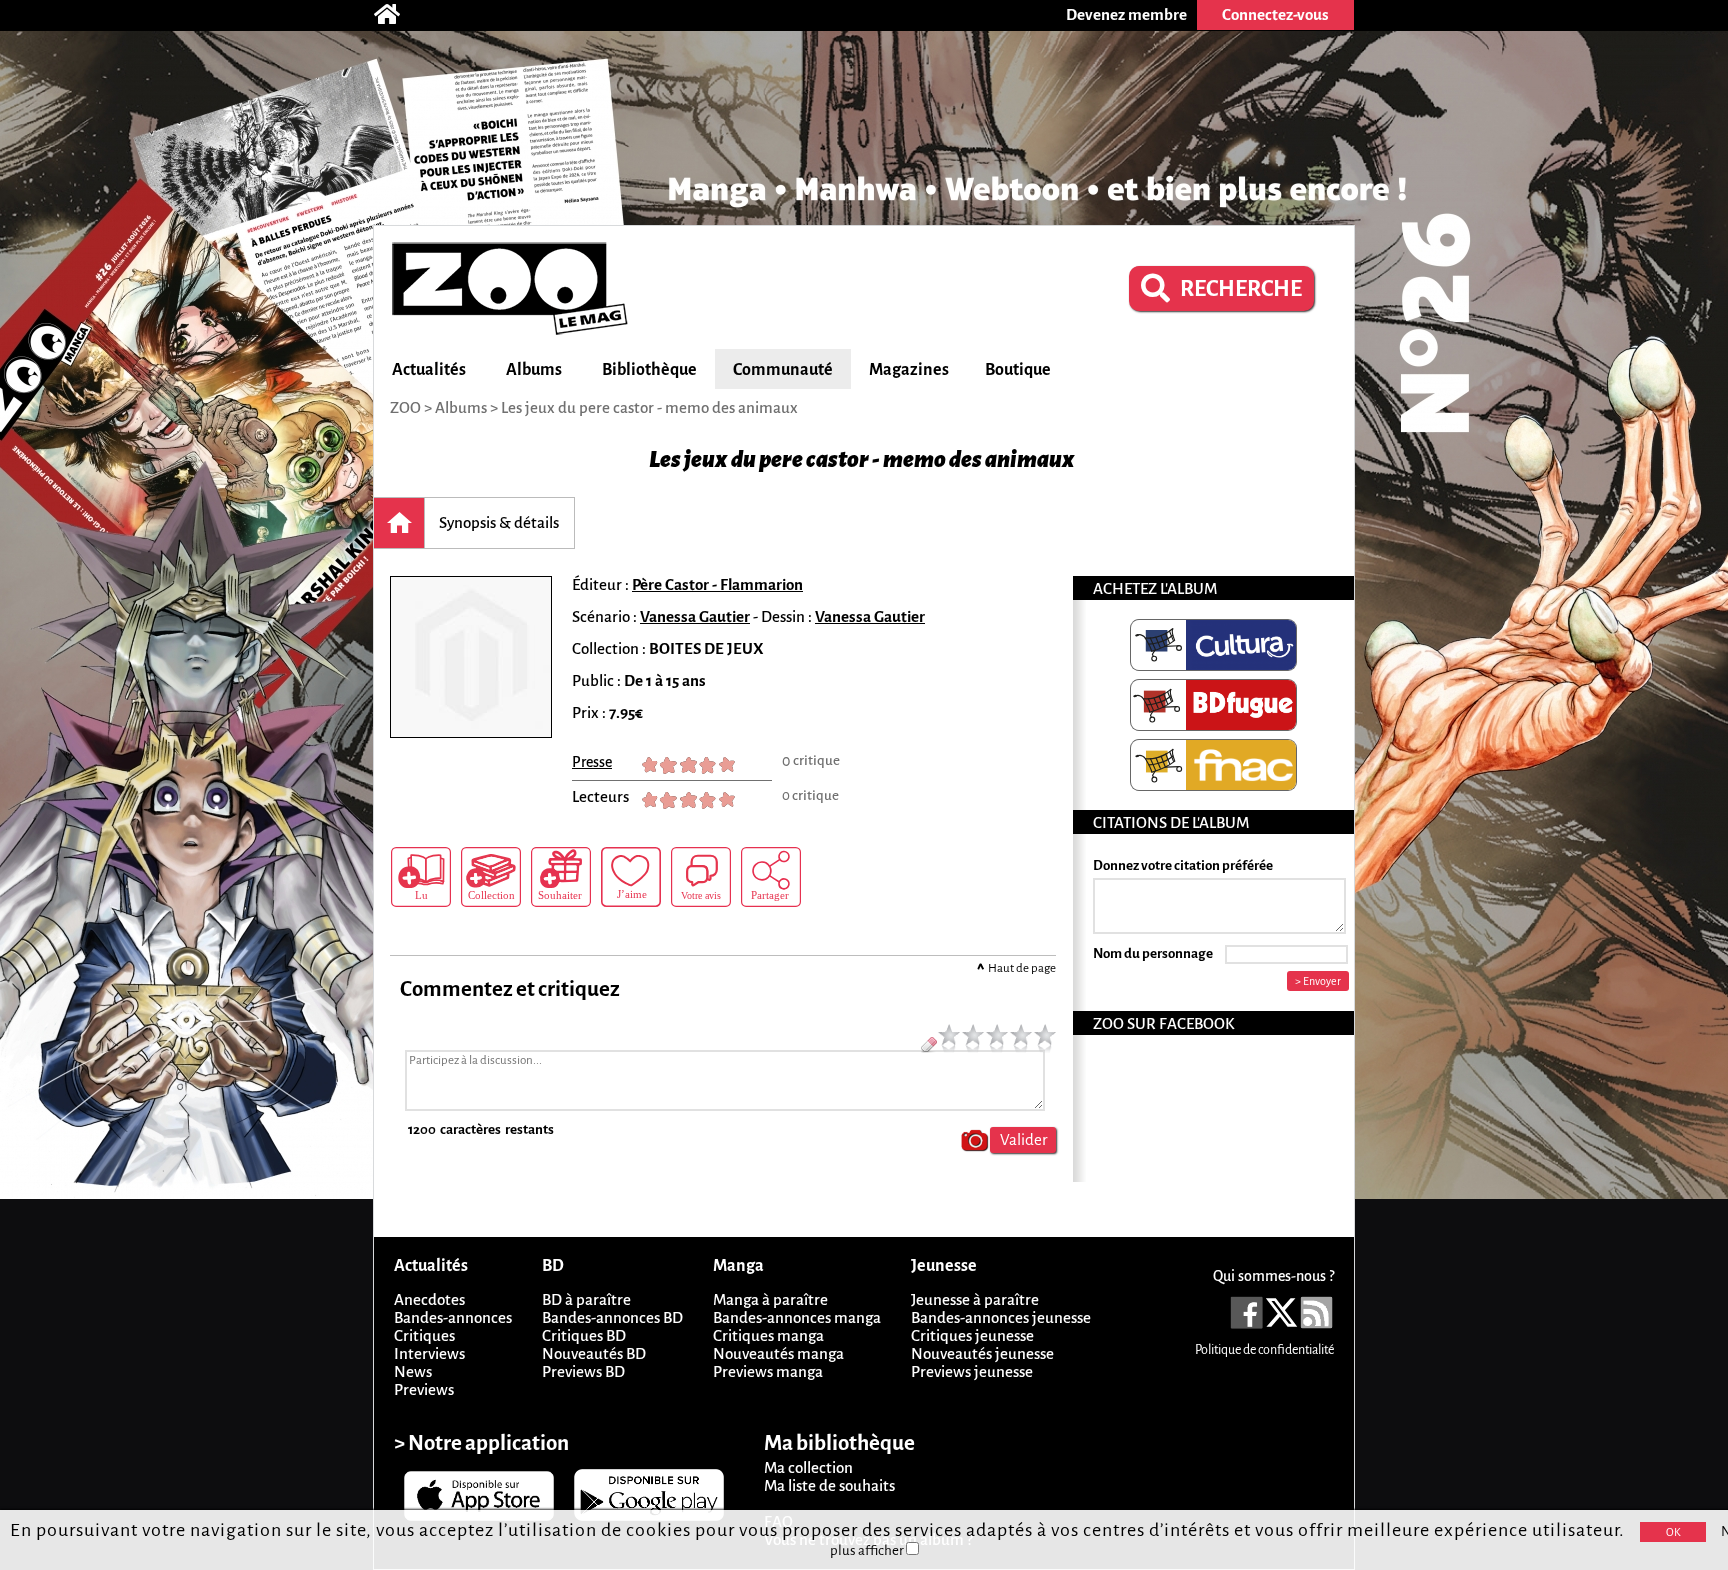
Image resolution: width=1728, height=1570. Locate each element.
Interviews (429, 1353)
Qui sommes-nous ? (1273, 1276)
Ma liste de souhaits (829, 1485)
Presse (592, 762)
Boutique (1018, 370)
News (413, 1371)
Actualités (429, 370)
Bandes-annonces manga (797, 1317)
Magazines (909, 370)
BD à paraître (586, 1299)
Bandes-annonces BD (612, 1317)
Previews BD (583, 1371)
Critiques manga (768, 1335)
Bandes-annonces (453, 1317)
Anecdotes (429, 1299)
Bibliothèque (649, 370)
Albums (534, 370)
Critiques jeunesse (972, 1335)
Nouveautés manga (778, 1353)
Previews (424, 1389)
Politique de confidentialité (1264, 1350)
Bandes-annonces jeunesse (1001, 1317)
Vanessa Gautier (695, 616)
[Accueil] (397, 15)
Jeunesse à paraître (975, 1299)
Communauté (783, 370)
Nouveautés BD (594, 1353)
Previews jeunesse (972, 1371)
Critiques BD (584, 1335)
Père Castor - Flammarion (717, 584)
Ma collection (808, 1467)
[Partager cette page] (771, 877)
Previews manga (768, 1371)
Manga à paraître (770, 1299)
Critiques (424, 1335)
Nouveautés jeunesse (982, 1353)
